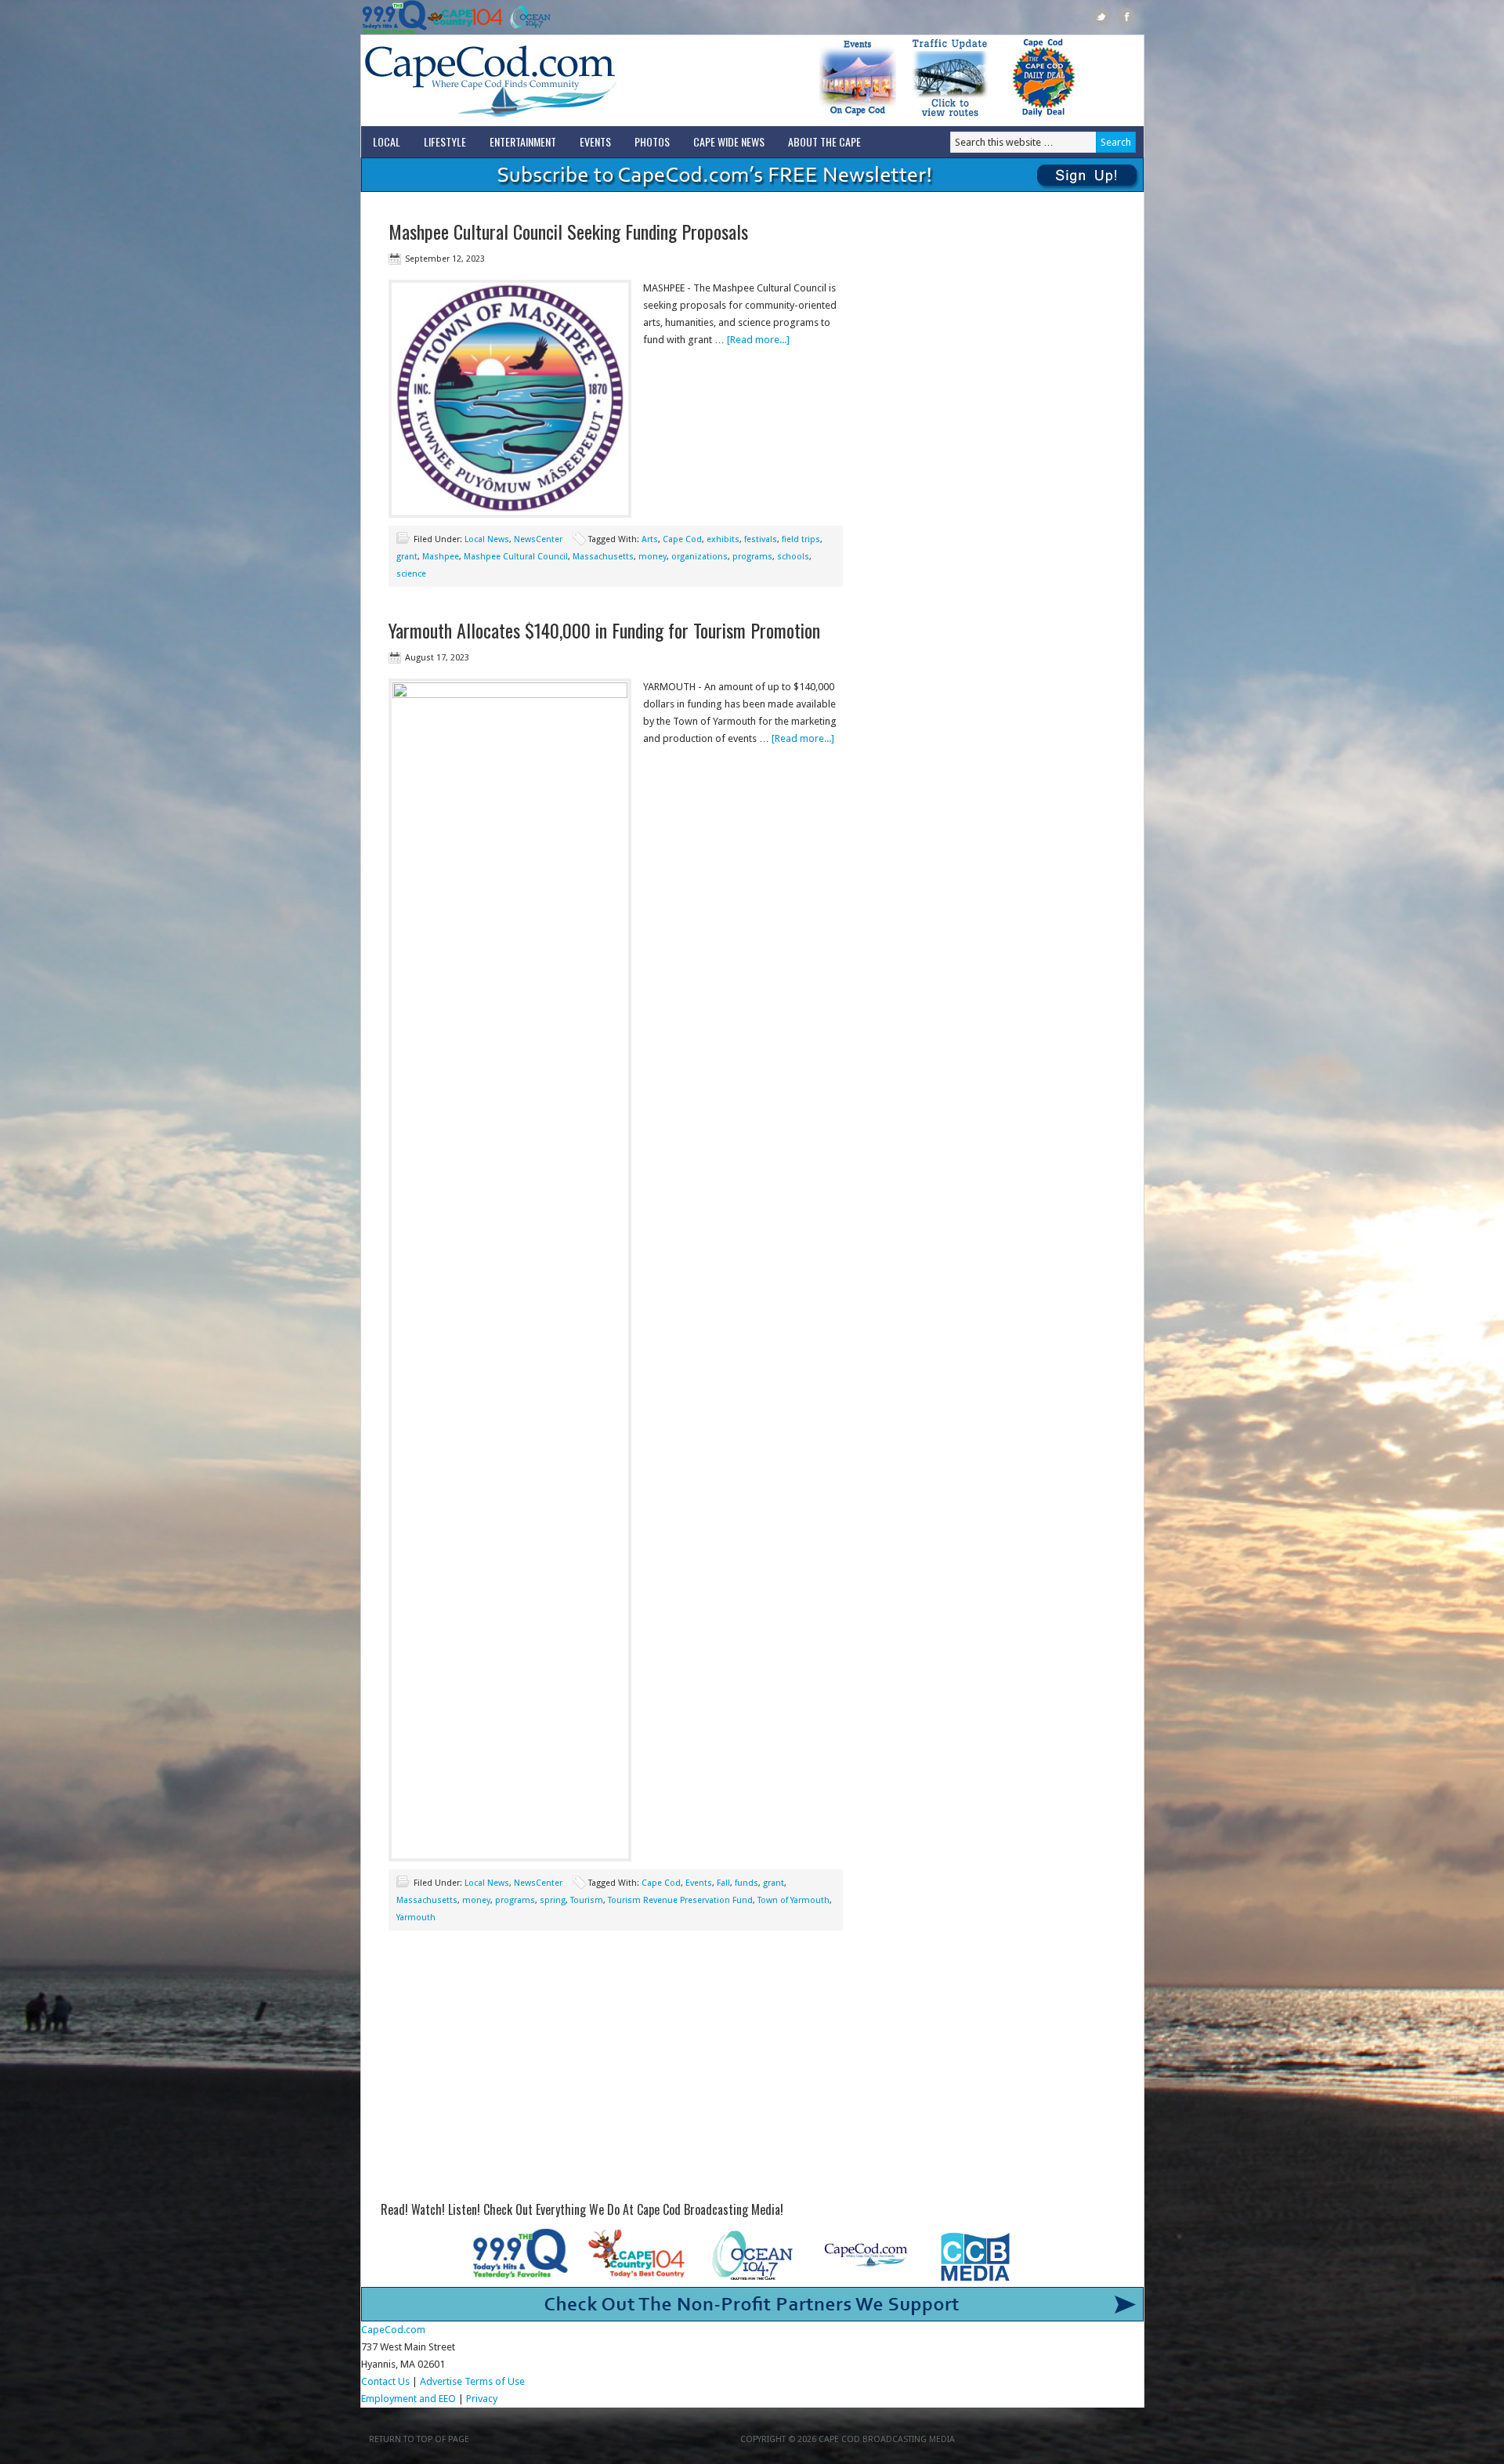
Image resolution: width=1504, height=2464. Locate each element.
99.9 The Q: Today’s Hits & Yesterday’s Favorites (394, 17)
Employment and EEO (409, 2399)
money (653, 557)
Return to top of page (419, 2439)
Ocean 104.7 (527, 17)
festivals (761, 539)
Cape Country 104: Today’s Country (465, 17)
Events (595, 141)
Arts (650, 539)
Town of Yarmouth (794, 1900)
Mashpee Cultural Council (516, 557)
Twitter (1101, 17)
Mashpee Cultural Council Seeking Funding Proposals (568, 231)
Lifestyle (445, 141)
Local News (487, 539)
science (411, 574)
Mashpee (441, 557)
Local (387, 141)
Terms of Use (495, 2381)
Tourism (587, 1900)
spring (553, 1900)
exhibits (723, 539)
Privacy (483, 2399)
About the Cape (824, 141)
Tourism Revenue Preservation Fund (680, 1900)
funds (747, 1883)
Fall (723, 1883)
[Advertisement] (616, 2071)
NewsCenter (538, 539)
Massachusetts (603, 557)
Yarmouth (416, 1918)
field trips (801, 539)
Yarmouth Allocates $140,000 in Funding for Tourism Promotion (604, 630)
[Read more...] (758, 340)
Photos (652, 141)
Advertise (441, 2381)
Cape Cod (682, 539)
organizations (700, 557)
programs (752, 557)
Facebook (1127, 17)
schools (793, 557)
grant (407, 557)
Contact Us (385, 2381)
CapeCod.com (559, 81)
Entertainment (523, 141)
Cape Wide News (729, 141)
